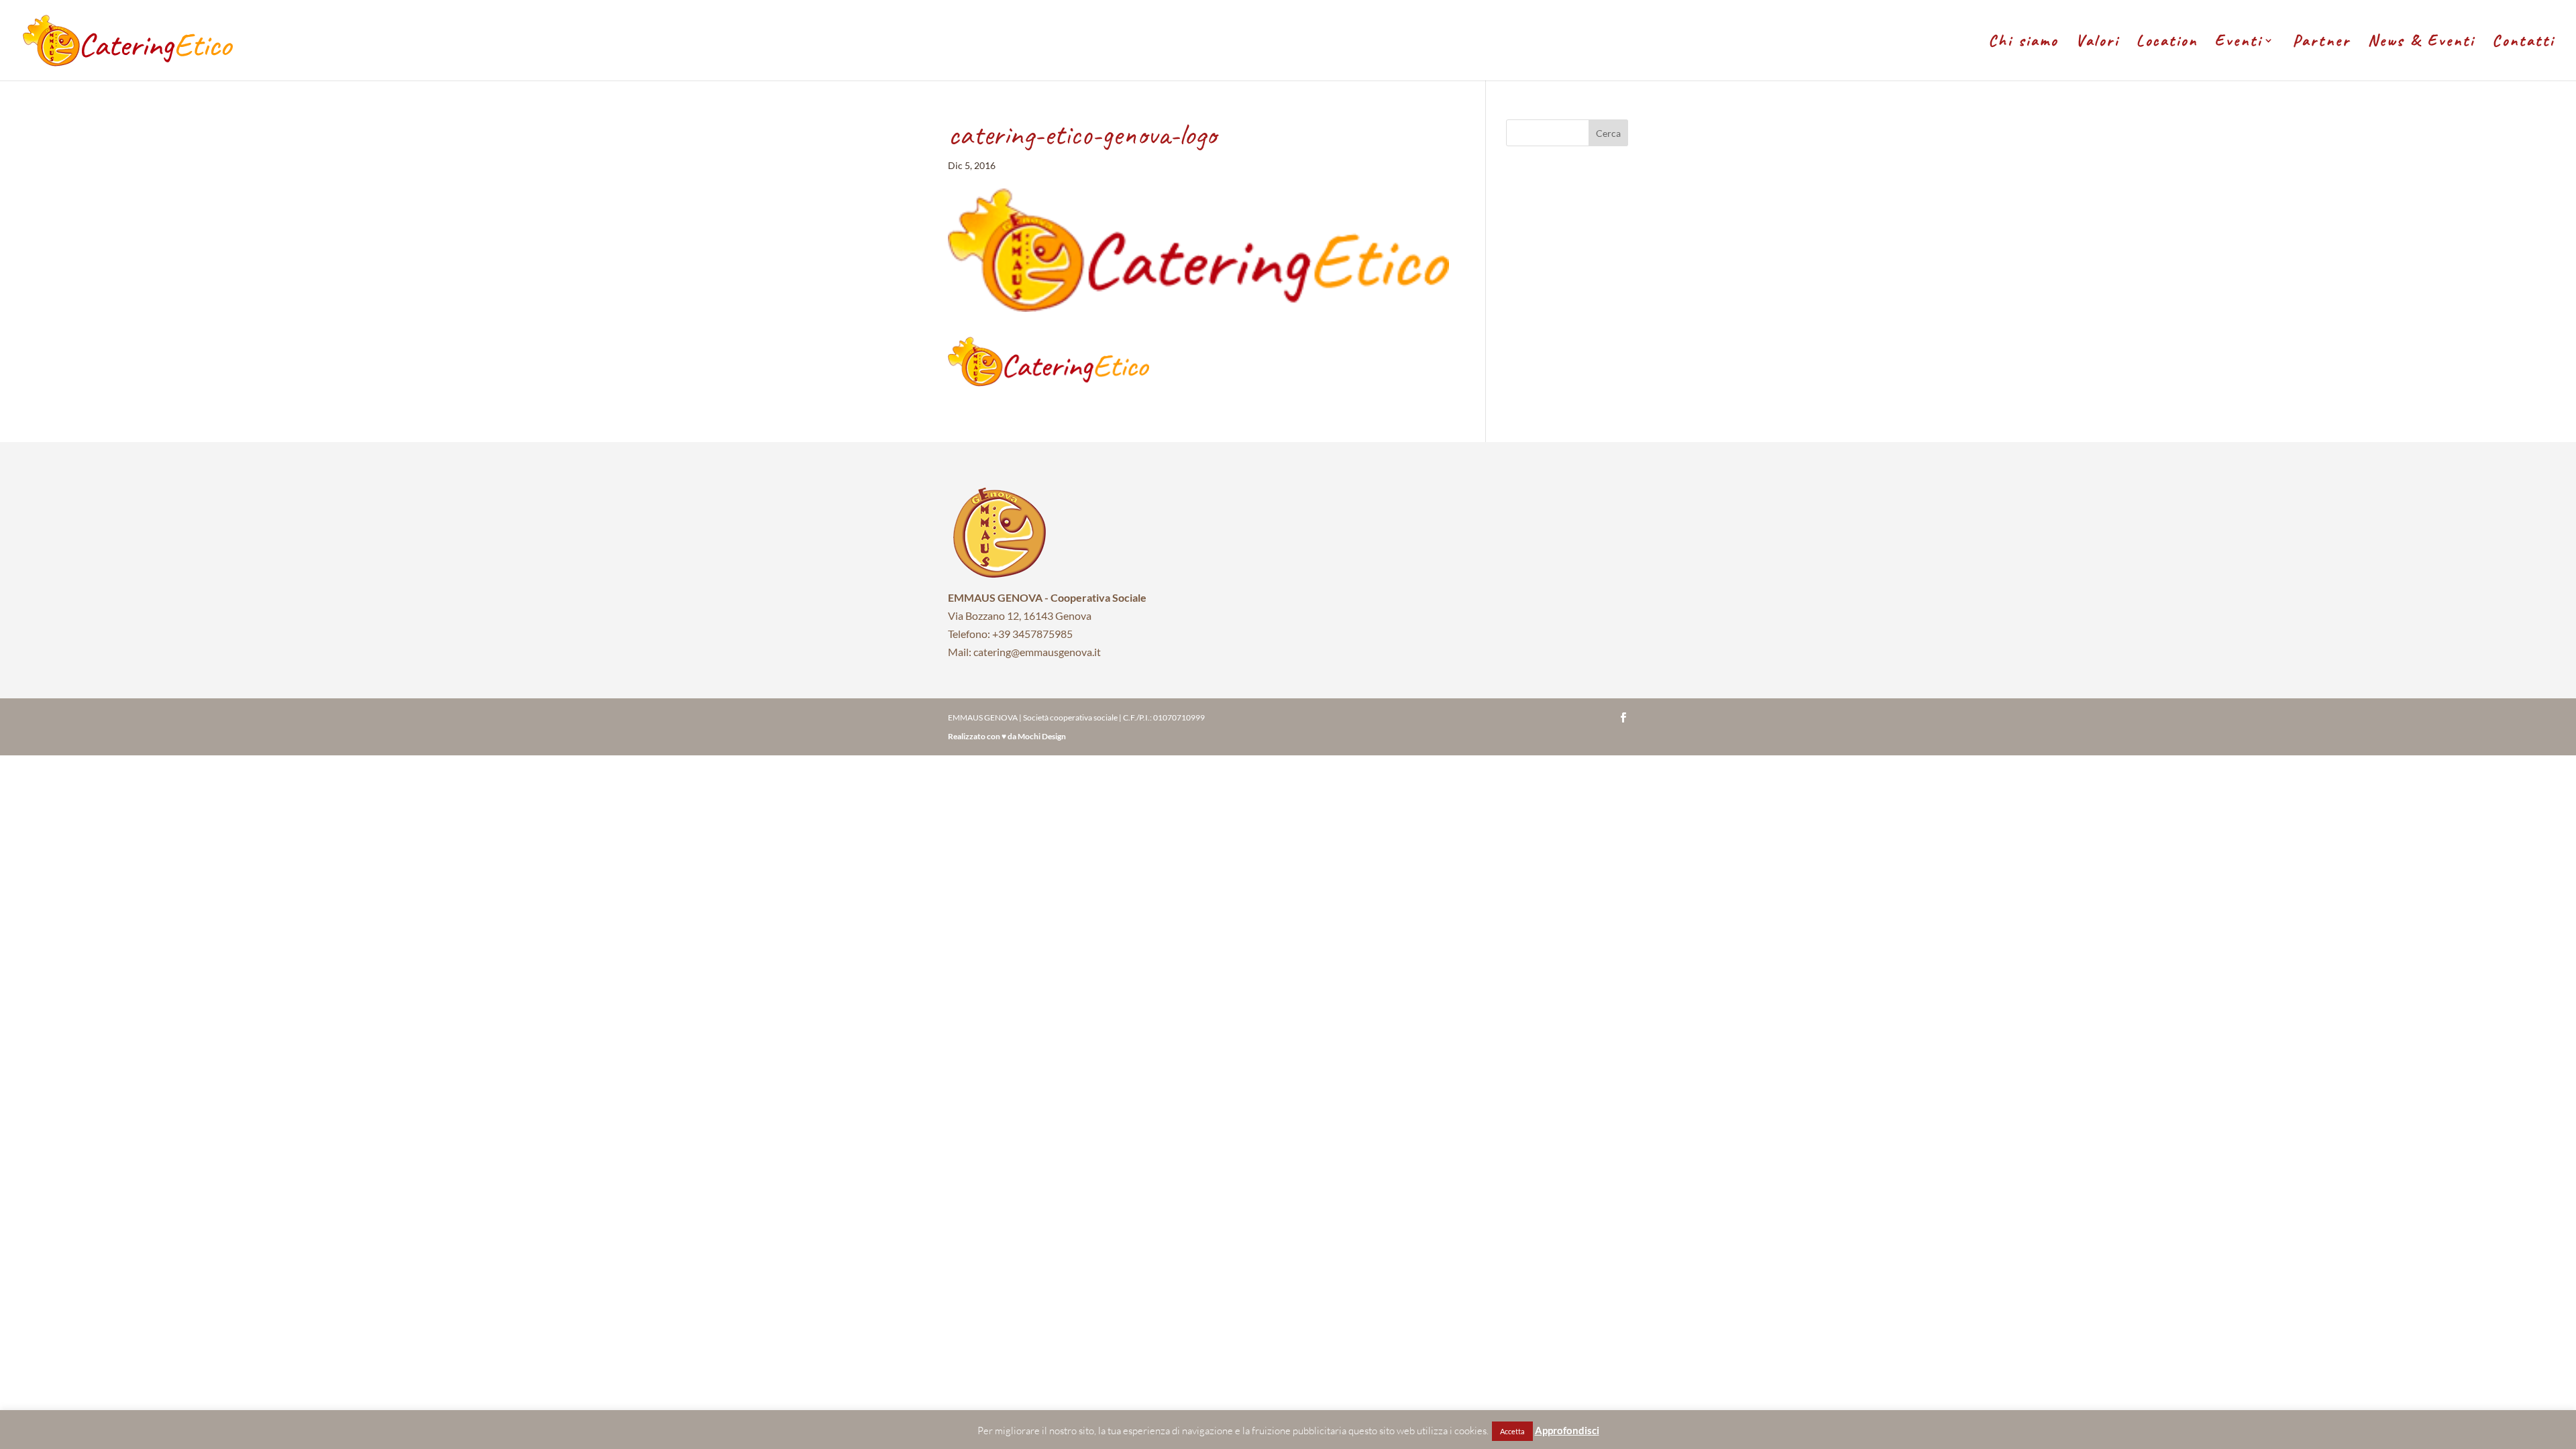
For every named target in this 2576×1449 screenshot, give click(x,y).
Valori (2097, 43)
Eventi (2239, 43)
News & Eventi (2421, 43)
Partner (2322, 43)
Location (2167, 43)
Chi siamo (2023, 43)
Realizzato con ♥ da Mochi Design (1007, 736)
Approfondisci (1567, 1430)
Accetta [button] (1512, 1431)
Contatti (2523, 43)
